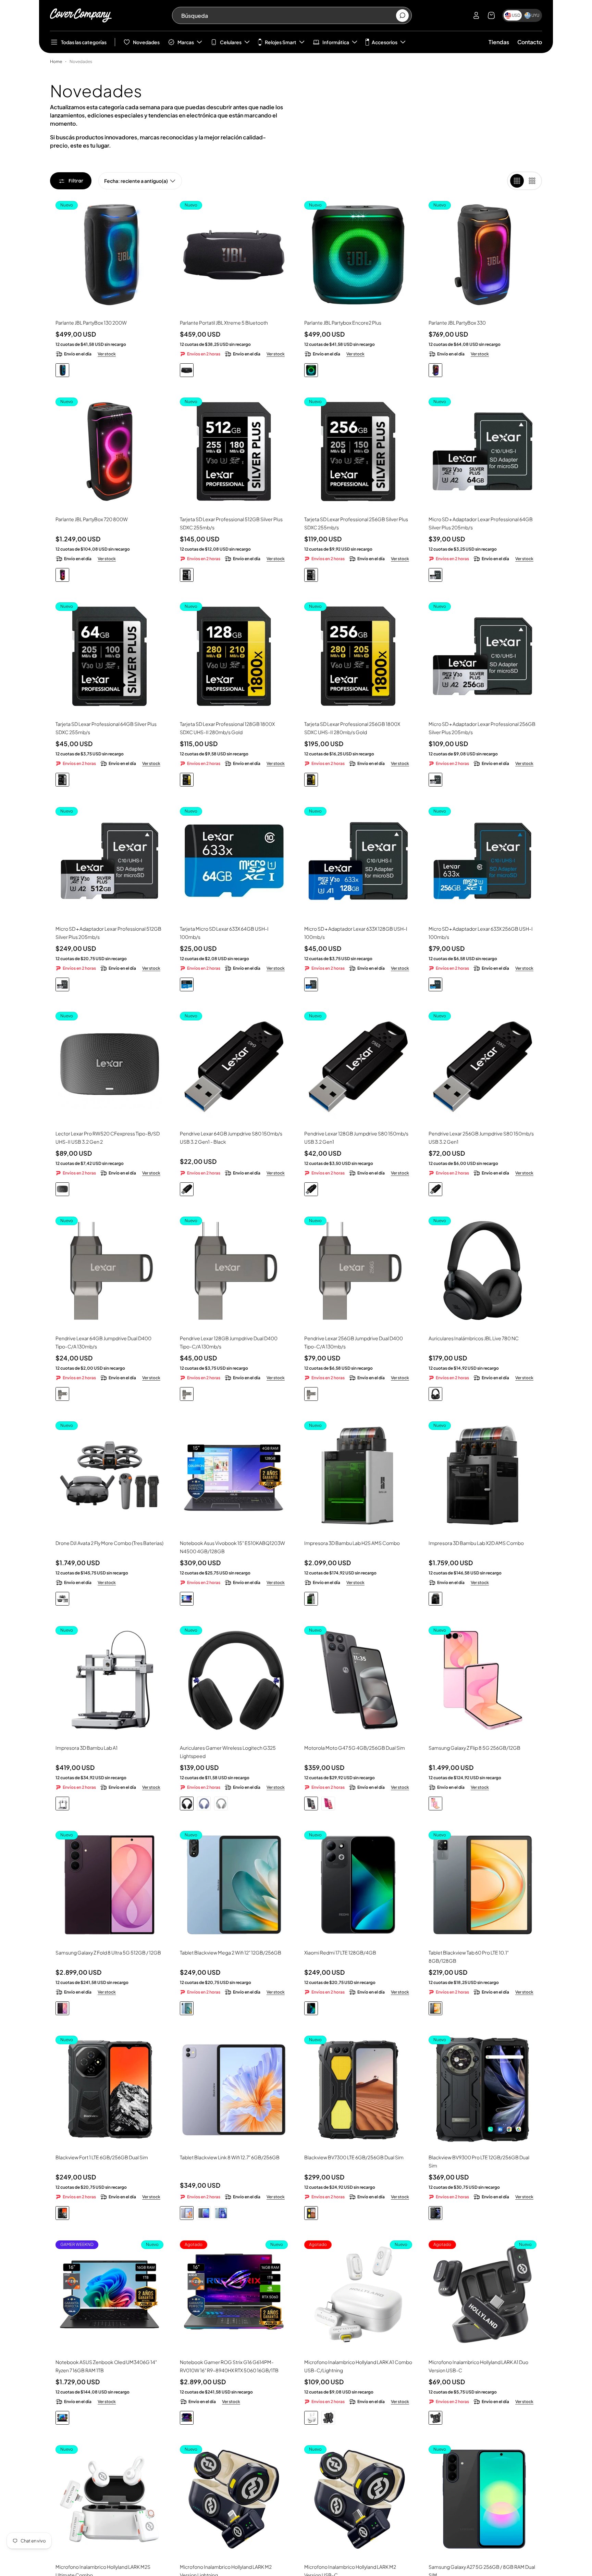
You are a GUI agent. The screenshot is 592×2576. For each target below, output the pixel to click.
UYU (535, 15)
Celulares (231, 42)
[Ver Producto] (234, 1475)
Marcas (186, 42)
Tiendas (499, 42)
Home (56, 61)
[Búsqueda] (402, 16)
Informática (336, 42)
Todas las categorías (84, 42)
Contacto (530, 42)
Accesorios (385, 42)
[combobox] (288, 15)
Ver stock (107, 354)
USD (516, 15)
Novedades (146, 42)
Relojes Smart (281, 42)
